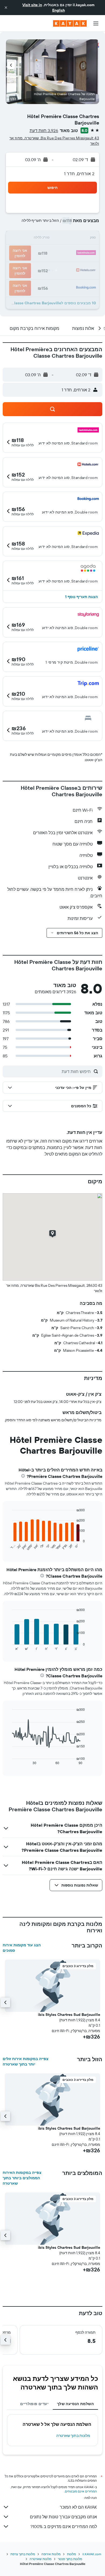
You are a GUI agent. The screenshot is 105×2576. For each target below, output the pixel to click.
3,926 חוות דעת (44, 130)
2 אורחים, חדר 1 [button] (79, 174)
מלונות (71, 2554)
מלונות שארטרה (41, 2559)
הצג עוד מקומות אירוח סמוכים (22, 1948)
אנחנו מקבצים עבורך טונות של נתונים (63, 2517)
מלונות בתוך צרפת (23, 2554)
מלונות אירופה (51, 2554)
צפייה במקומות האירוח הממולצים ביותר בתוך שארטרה (22, 2178)
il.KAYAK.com (92, 2554)
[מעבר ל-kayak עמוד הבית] (70, 23)
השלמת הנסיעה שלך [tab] (75, 2404)
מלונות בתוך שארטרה (73, 2436)
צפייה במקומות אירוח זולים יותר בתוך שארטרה (26, 2061)
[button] (6, 8)
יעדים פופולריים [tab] (34, 2404)
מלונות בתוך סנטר (70, 2559)
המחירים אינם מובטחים (81, 2491)
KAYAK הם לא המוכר (78, 2507)
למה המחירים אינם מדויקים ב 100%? (64, 2526)
